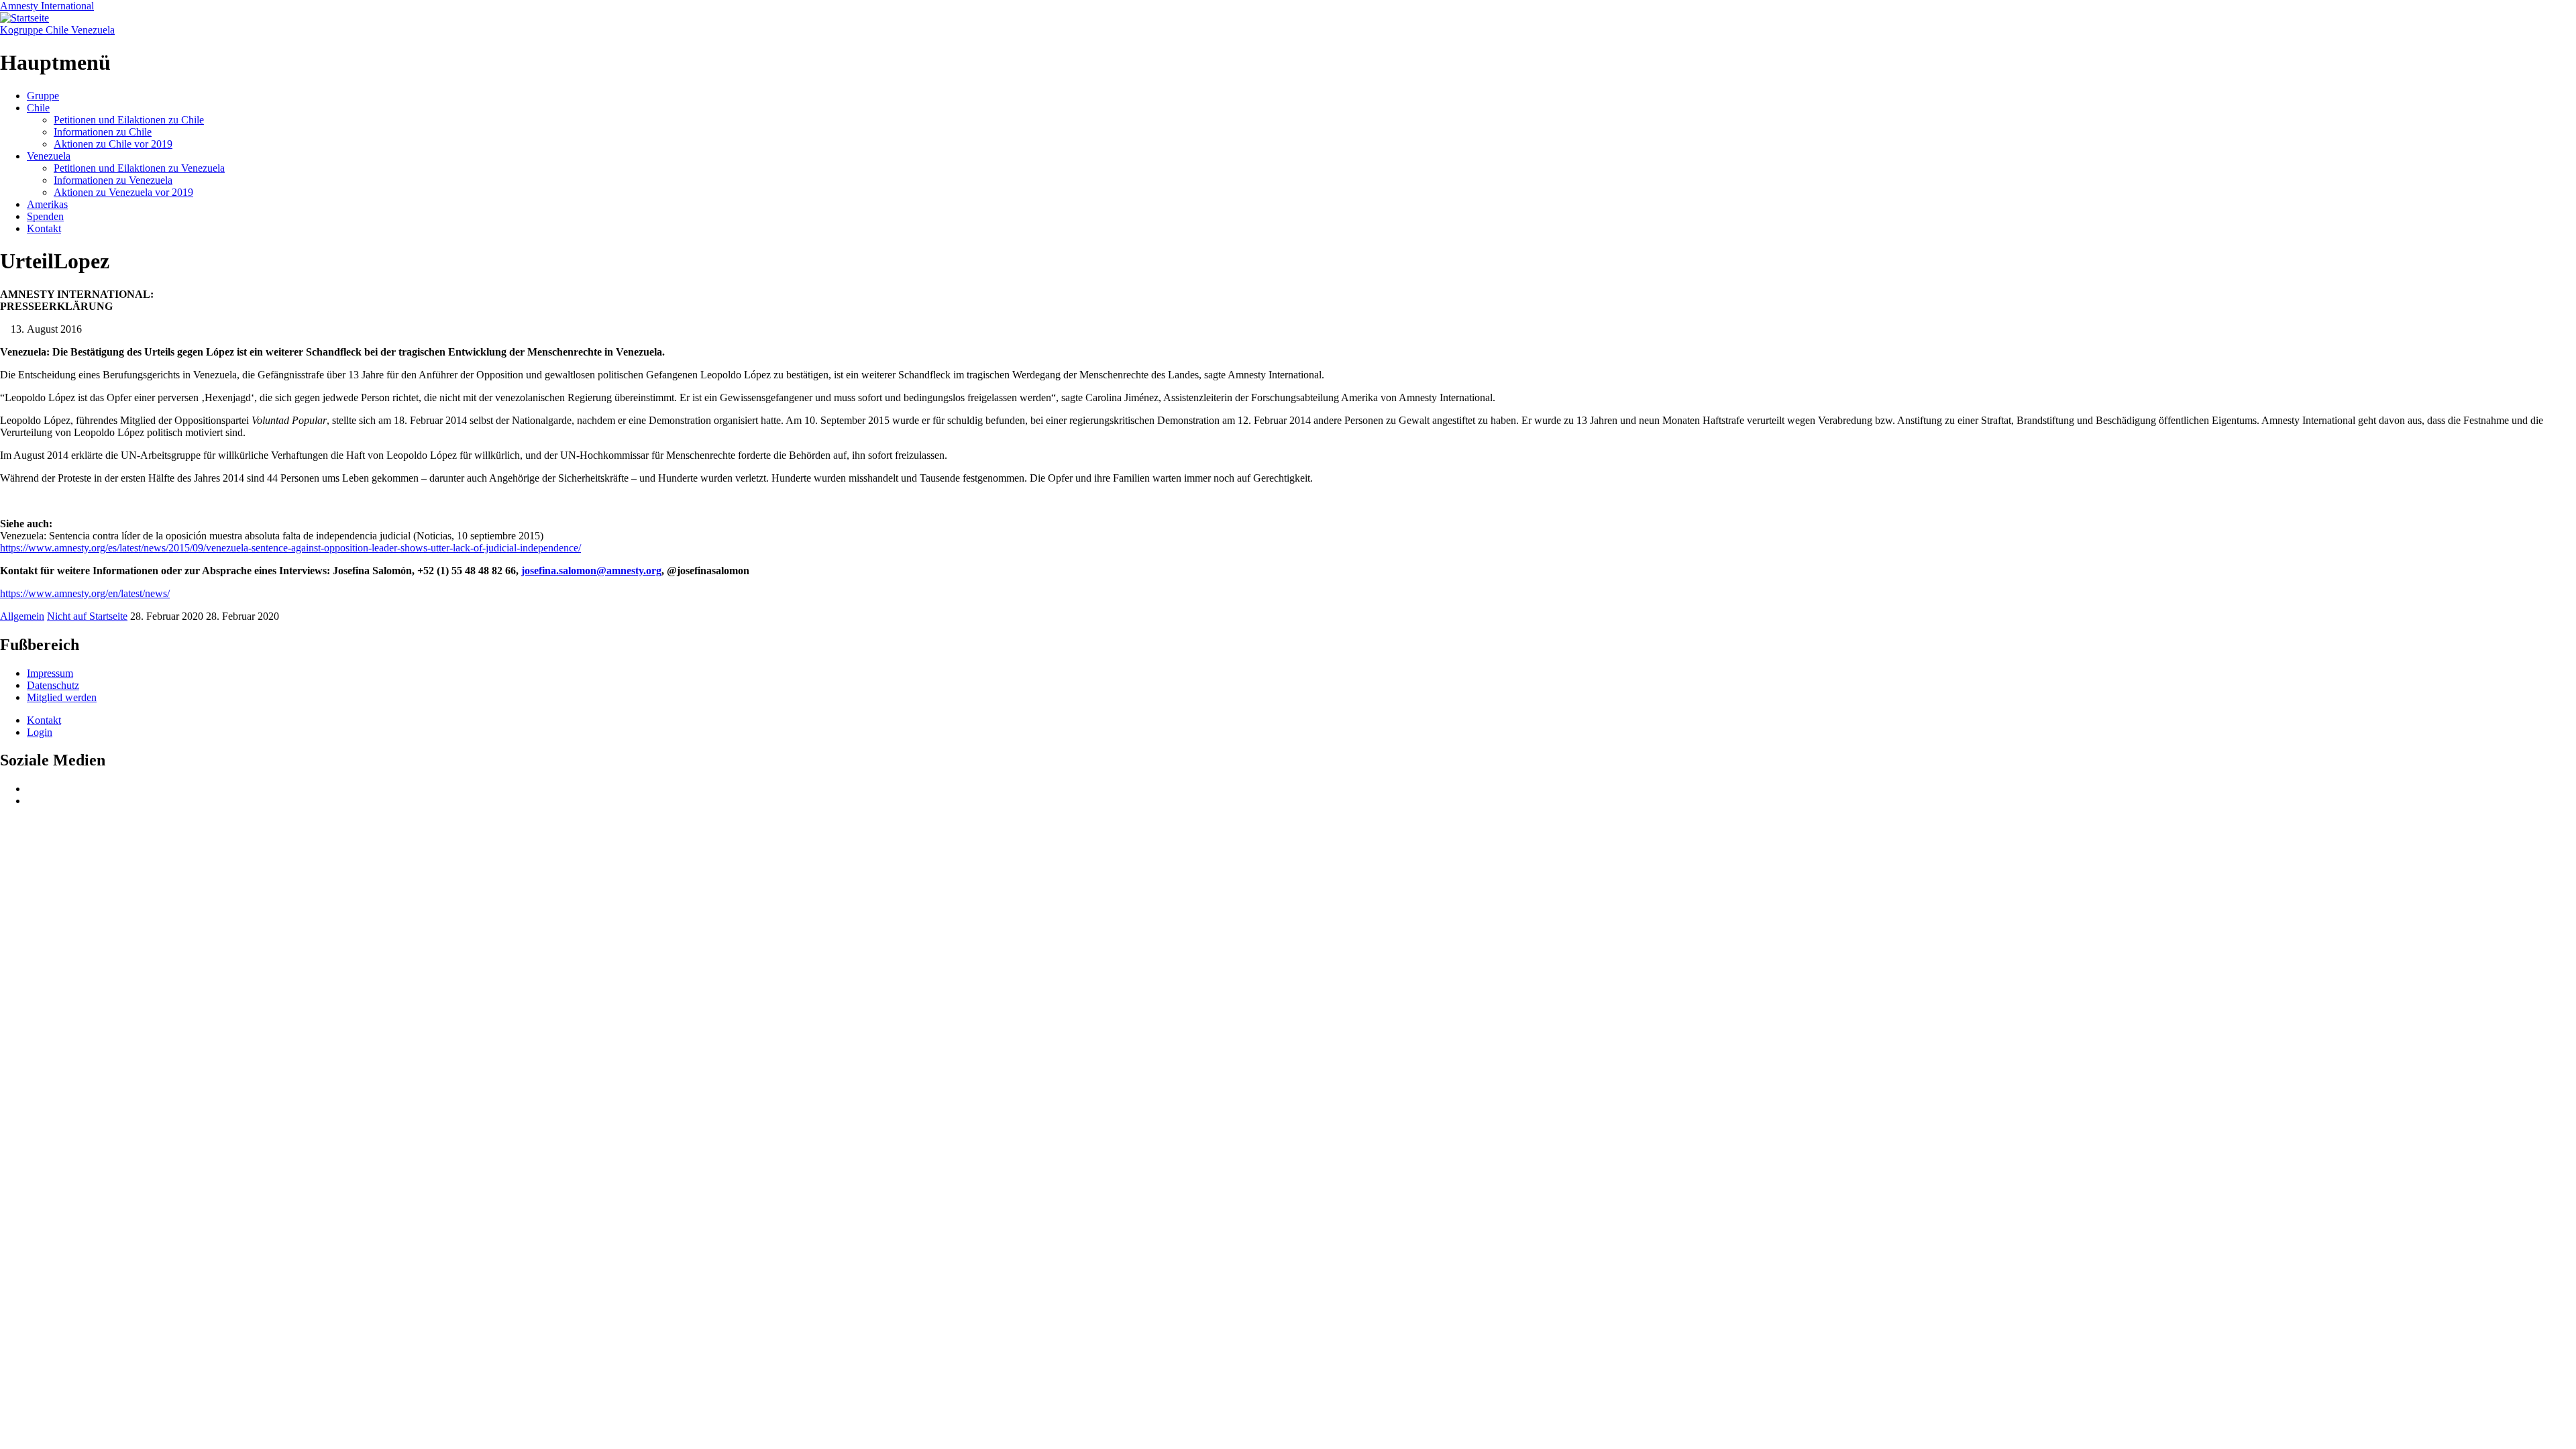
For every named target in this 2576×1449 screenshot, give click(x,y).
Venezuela (49, 156)
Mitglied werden (62, 697)
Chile (38, 108)
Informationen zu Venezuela (113, 180)
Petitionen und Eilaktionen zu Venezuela (139, 168)
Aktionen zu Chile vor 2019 (113, 144)
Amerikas (47, 204)
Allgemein (22, 616)
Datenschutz (53, 685)
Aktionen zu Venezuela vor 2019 (123, 192)
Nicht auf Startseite (87, 616)
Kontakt (44, 228)
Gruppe (43, 96)
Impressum (50, 673)
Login (40, 732)
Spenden (45, 216)
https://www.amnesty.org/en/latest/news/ (85, 593)
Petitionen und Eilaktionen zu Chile (129, 120)
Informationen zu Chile (103, 132)
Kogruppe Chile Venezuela (57, 30)
